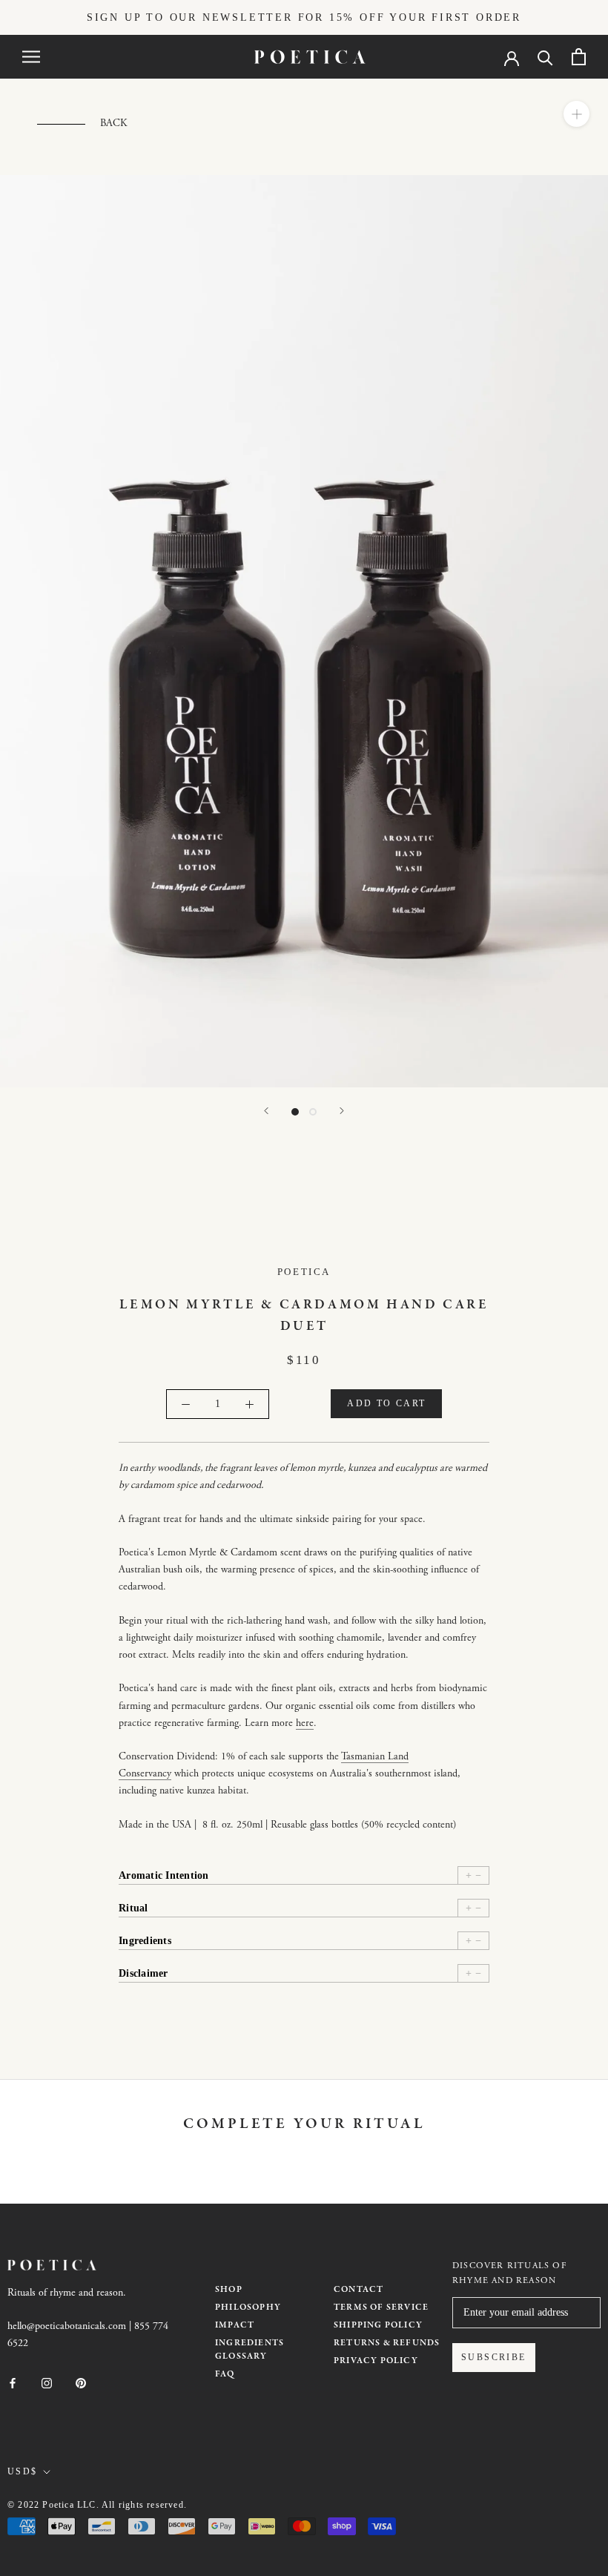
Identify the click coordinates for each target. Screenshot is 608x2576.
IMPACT (235, 2325)
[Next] (342, 1111)
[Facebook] (13, 2383)
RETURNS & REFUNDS (387, 2343)
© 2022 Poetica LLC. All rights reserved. (97, 2505)
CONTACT (358, 2290)
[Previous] (266, 1111)
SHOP (229, 2290)
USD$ (23, 2471)
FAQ (225, 2374)
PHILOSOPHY (248, 2307)
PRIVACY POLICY (376, 2361)
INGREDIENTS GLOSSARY (250, 2350)
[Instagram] (47, 2383)
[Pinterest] (81, 2383)
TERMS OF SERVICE (381, 2307)
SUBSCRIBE (494, 2357)
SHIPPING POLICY (378, 2325)
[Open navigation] (31, 57)
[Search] (545, 57)
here (305, 1724)
